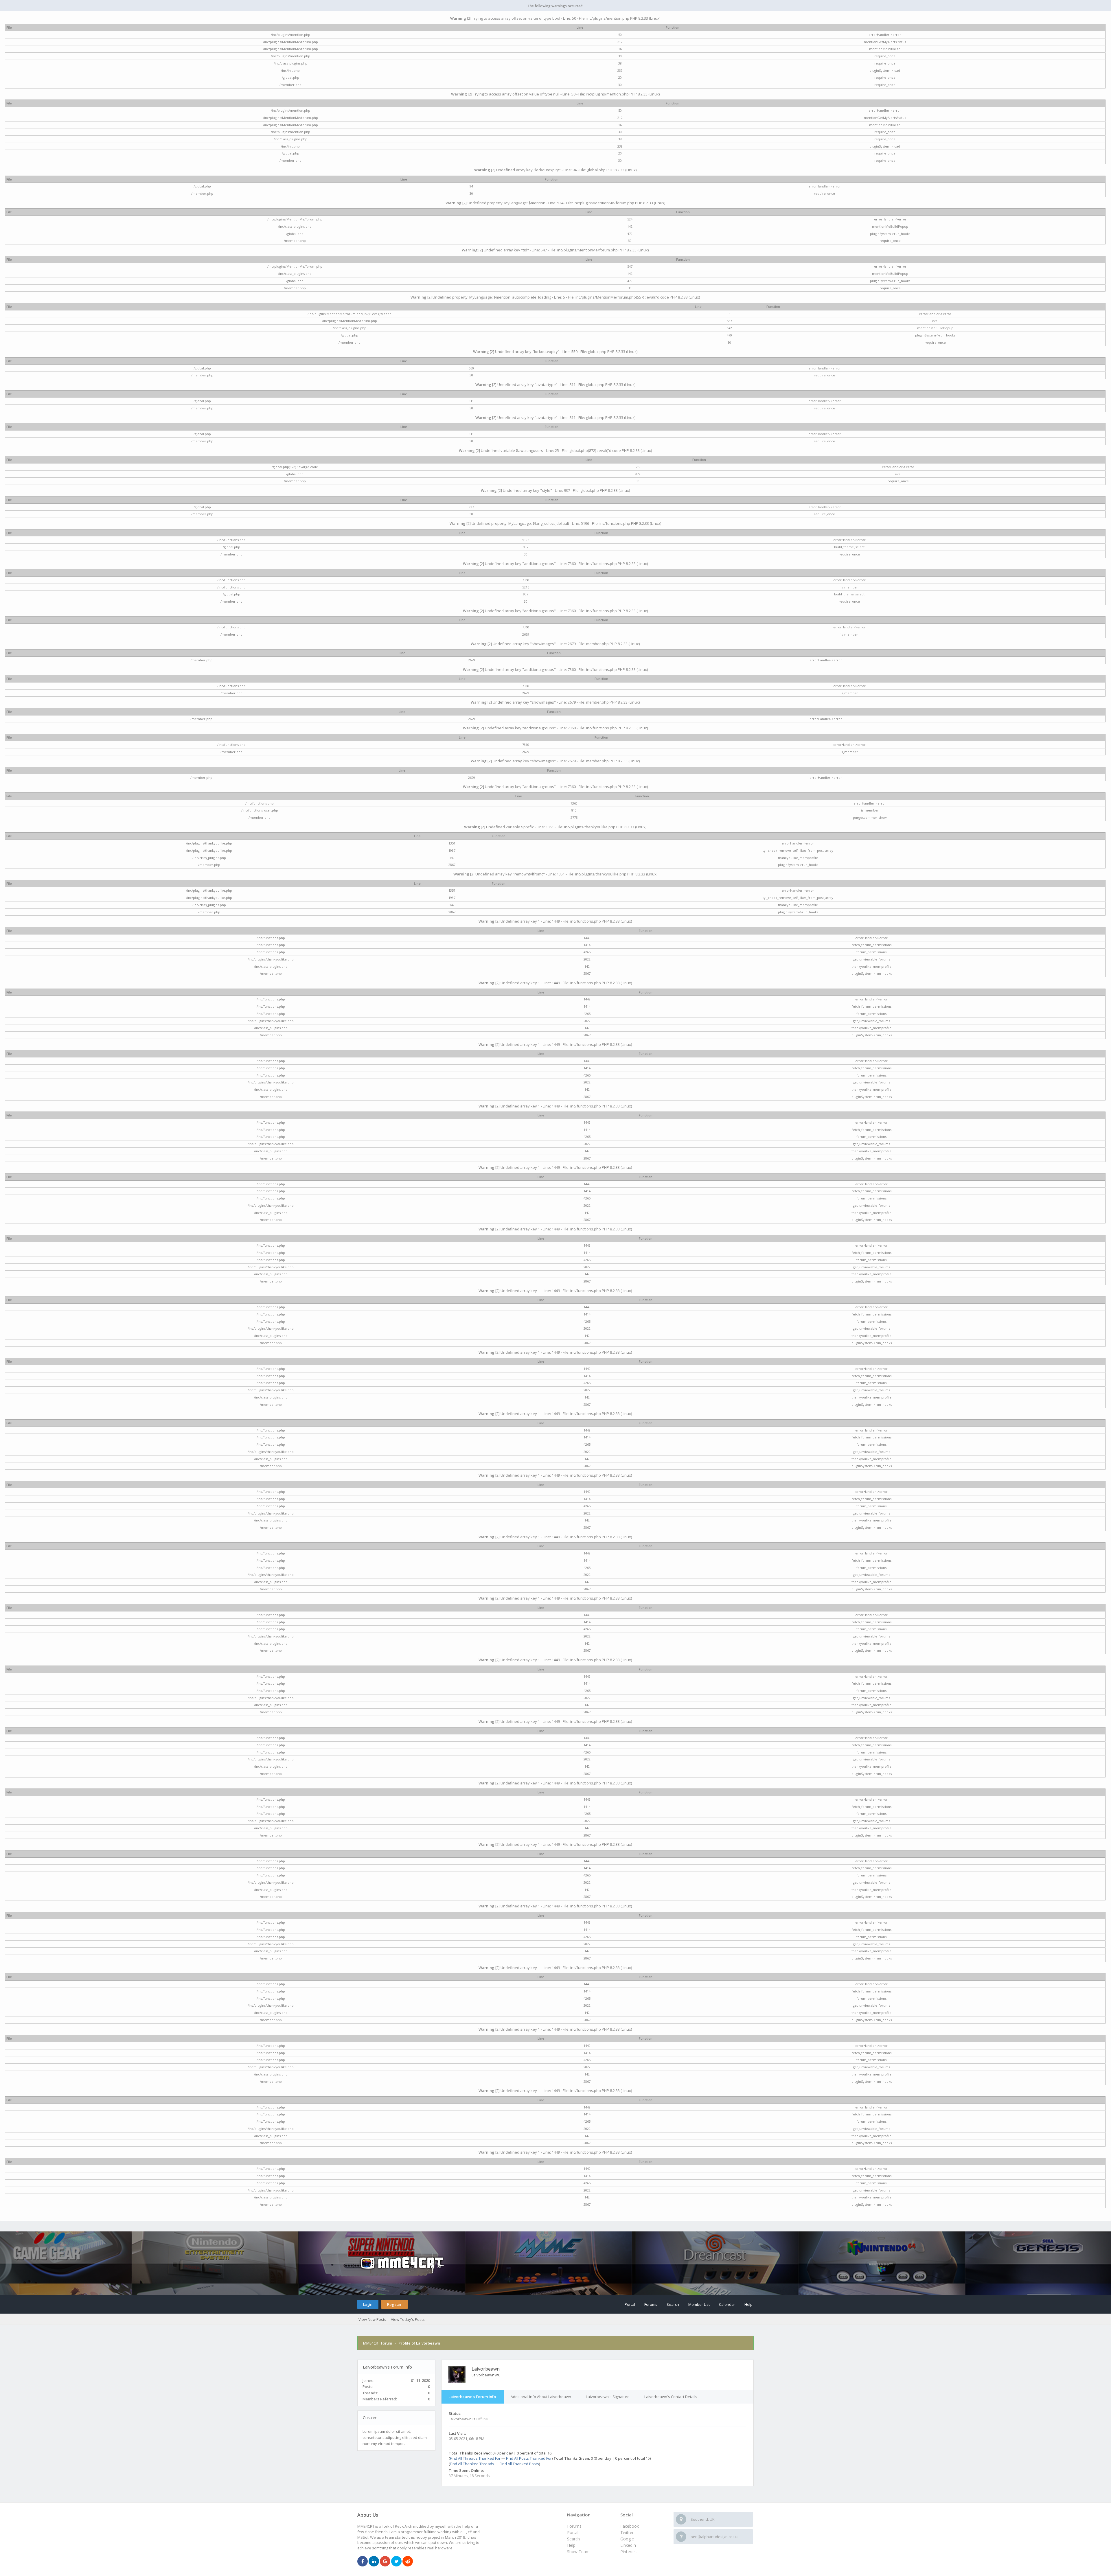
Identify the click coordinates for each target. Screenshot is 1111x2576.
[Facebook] (363, 2562)
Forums (651, 2304)
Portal (630, 2304)
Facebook (630, 2526)
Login (368, 2304)
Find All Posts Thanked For (529, 2458)
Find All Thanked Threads (472, 2464)
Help (748, 2304)
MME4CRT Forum (378, 2343)
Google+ (628, 2539)
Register (394, 2304)
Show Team (578, 2552)
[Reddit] (408, 2562)
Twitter (627, 2532)
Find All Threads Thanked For (475, 2458)
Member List (699, 2304)
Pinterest (629, 2552)
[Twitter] (396, 2562)
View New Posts (372, 2319)
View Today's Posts (408, 2319)
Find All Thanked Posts (519, 2464)
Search (673, 2304)
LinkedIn (628, 2545)
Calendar (727, 2304)
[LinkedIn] (374, 2562)
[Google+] (385, 2562)
